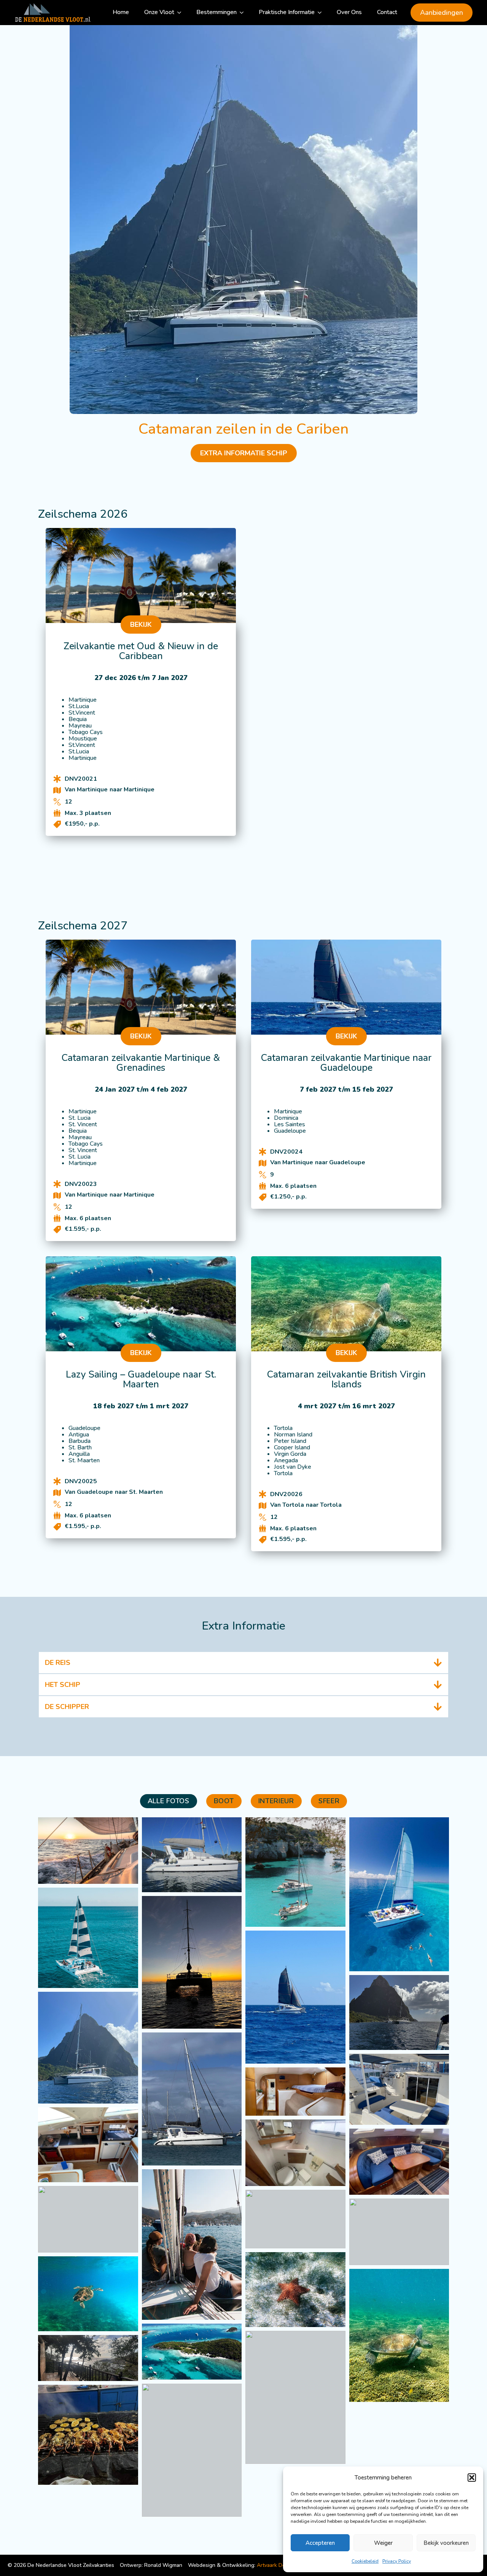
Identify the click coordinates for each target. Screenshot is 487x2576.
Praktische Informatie (287, 12)
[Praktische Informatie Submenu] (322, 13)
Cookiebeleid (365, 2561)
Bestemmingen (216, 12)
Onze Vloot (159, 12)
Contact (387, 12)
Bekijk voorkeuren (446, 2543)
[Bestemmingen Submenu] (244, 13)
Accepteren (320, 2543)
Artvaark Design (276, 2565)
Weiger (383, 2543)
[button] (472, 2478)
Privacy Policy (397, 2561)
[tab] (169, 1801)
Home (121, 12)
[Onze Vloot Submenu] (181, 13)
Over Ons (349, 12)
